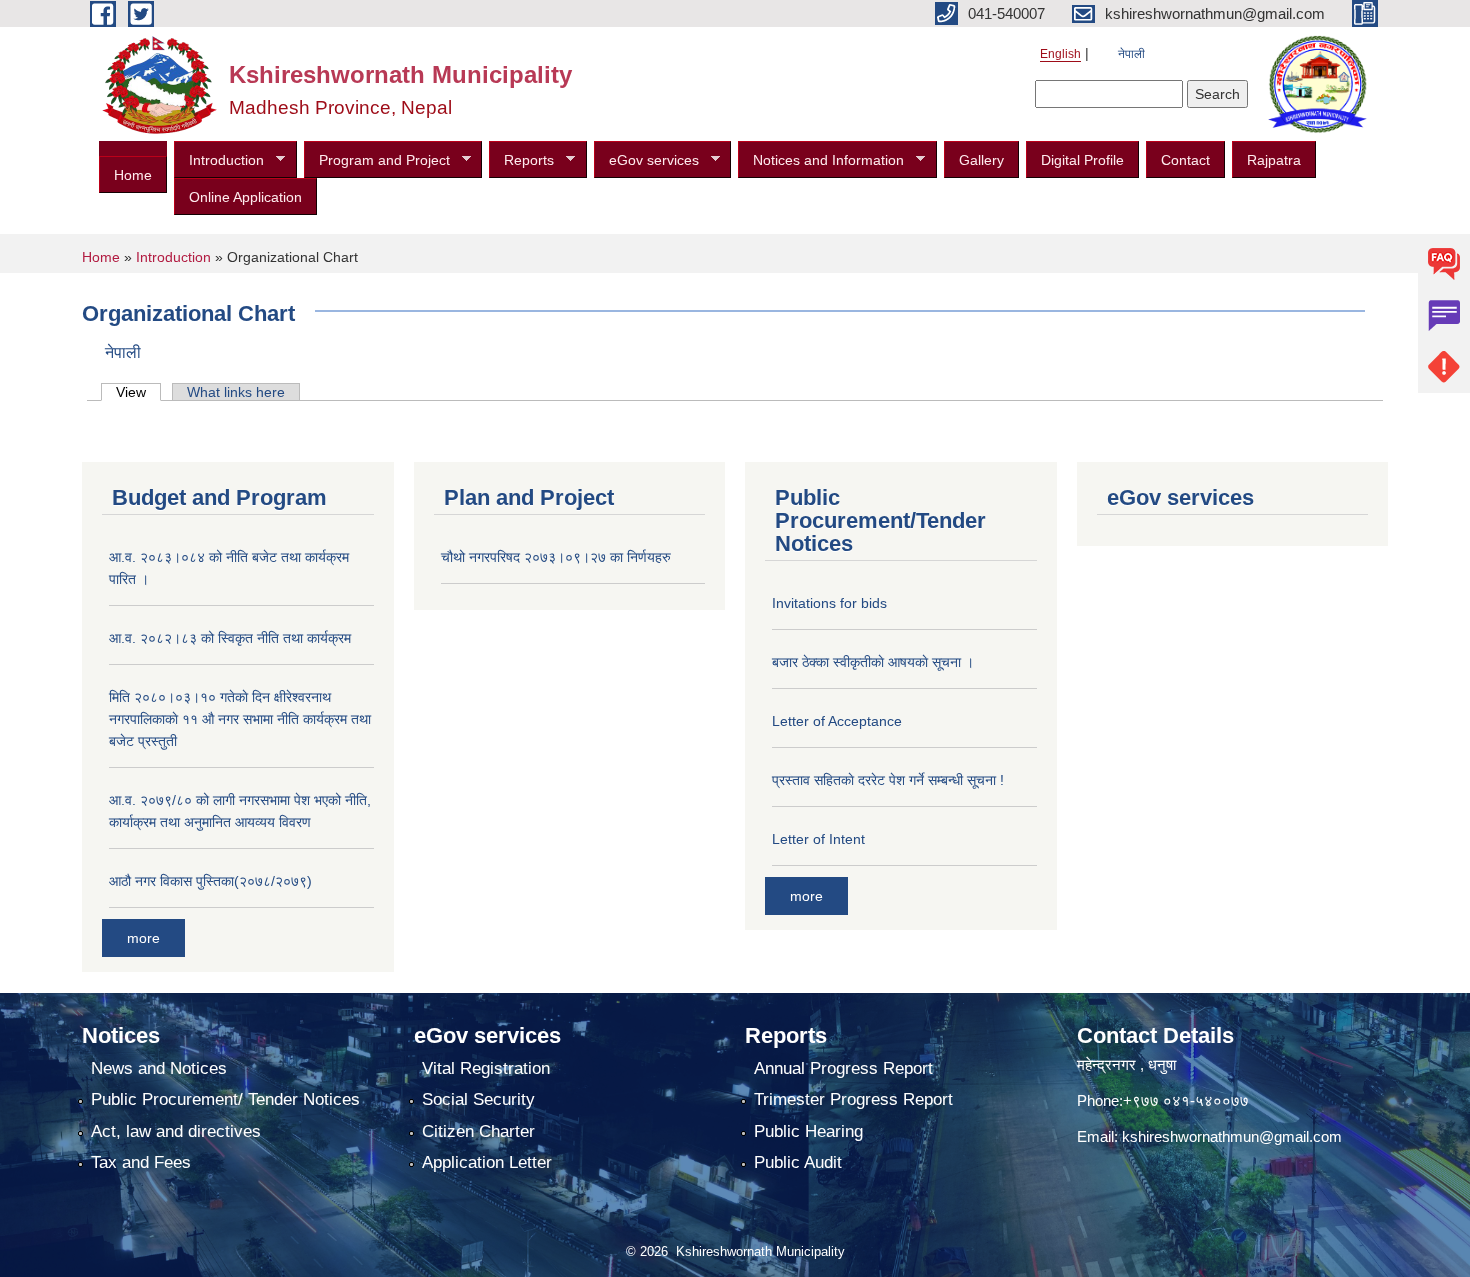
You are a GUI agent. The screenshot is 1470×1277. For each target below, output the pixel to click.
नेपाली (1131, 54)
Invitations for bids (829, 603)
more (143, 938)
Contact (1185, 160)
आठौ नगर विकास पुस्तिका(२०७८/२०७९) (210, 881)
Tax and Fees (141, 1162)
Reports (521, 160)
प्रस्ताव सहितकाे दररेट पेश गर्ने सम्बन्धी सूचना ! (888, 780)
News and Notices (159, 1068)
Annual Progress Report (843, 1068)
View (138, 392)
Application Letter (487, 1162)
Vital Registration (486, 1068)
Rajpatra (1274, 160)
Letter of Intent (818, 839)
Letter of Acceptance (837, 721)
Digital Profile (1082, 160)
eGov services (646, 160)
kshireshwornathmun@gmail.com (1232, 1136)
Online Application (245, 197)
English (1060, 54)
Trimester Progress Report (853, 1099)
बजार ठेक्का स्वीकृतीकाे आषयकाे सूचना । (873, 662)
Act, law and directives (176, 1131)
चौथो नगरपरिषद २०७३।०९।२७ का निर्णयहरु (556, 557)
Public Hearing (808, 1131)
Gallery (981, 160)
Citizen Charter (478, 1131)
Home (133, 175)
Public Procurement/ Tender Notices (225, 1099)
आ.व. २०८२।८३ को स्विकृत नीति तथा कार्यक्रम (230, 638)
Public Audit (798, 1162)
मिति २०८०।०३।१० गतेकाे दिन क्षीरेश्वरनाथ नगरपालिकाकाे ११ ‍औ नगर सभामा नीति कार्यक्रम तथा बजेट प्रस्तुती (240, 719)
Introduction (219, 160)
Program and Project (377, 160)
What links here (236, 392)
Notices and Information (821, 160)
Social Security (478, 1099)
